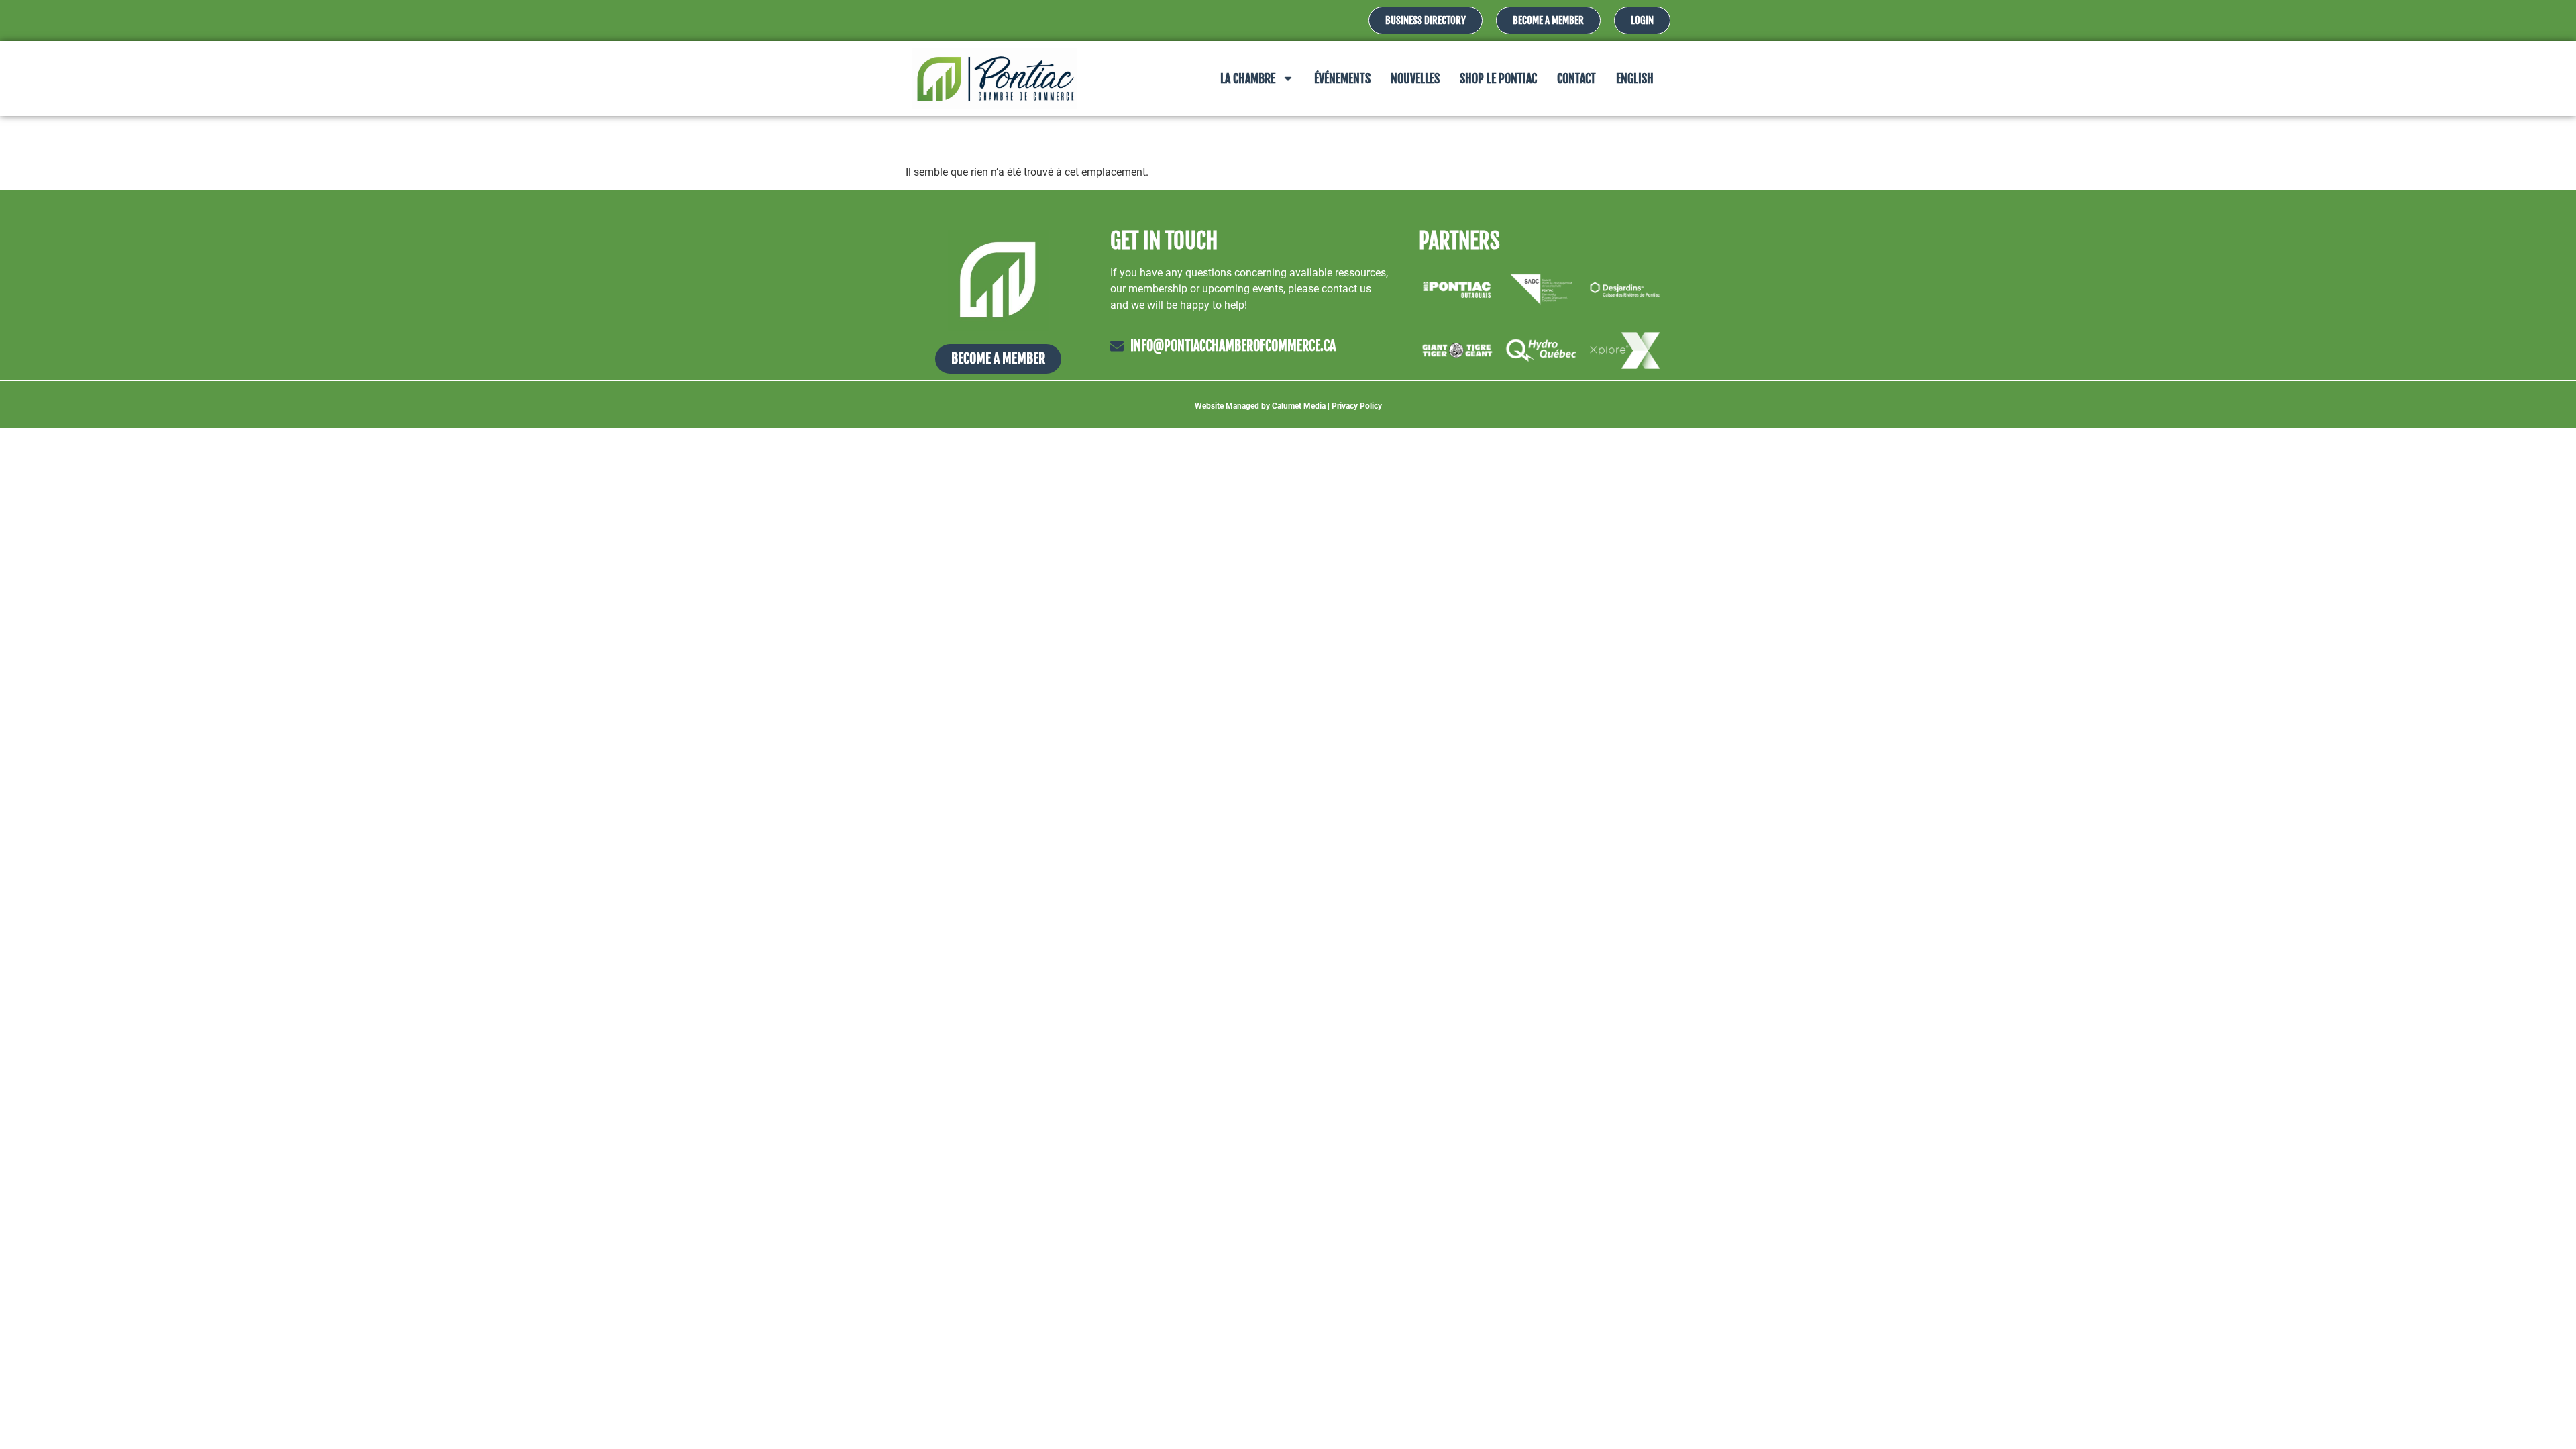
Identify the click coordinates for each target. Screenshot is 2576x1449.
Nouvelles (1415, 78)
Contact (1576, 78)
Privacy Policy (1357, 406)
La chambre (1248, 78)
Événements (1342, 78)
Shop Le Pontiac (1498, 78)
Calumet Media (1299, 406)
